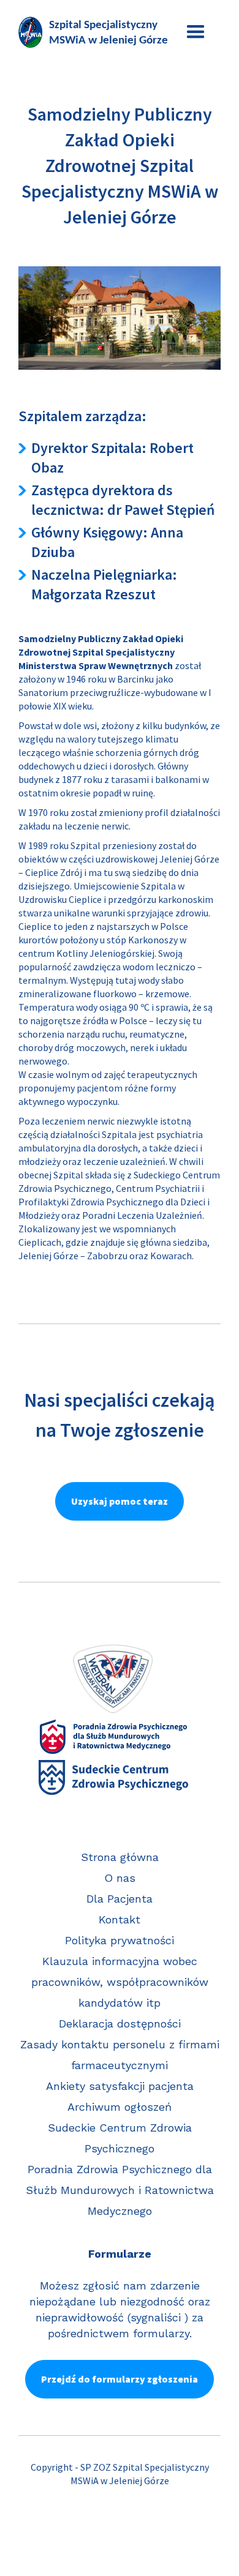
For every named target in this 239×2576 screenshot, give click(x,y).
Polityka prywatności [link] (120, 1940)
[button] (196, 32)
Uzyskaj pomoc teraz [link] (120, 1501)
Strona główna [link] (120, 1857)
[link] (95, 32)
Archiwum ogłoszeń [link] (120, 2107)
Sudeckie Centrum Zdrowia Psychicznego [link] (120, 2138)
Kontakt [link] (120, 1919)
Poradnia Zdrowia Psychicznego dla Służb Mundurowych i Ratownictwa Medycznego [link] (120, 2190)
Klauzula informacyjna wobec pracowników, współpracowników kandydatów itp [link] (120, 1982)
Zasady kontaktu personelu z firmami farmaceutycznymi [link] (120, 2055)
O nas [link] (120, 1878)
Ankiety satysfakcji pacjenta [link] (120, 2086)
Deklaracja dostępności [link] (120, 2024)
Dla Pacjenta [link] (120, 1899)
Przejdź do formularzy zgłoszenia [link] (120, 2379)
